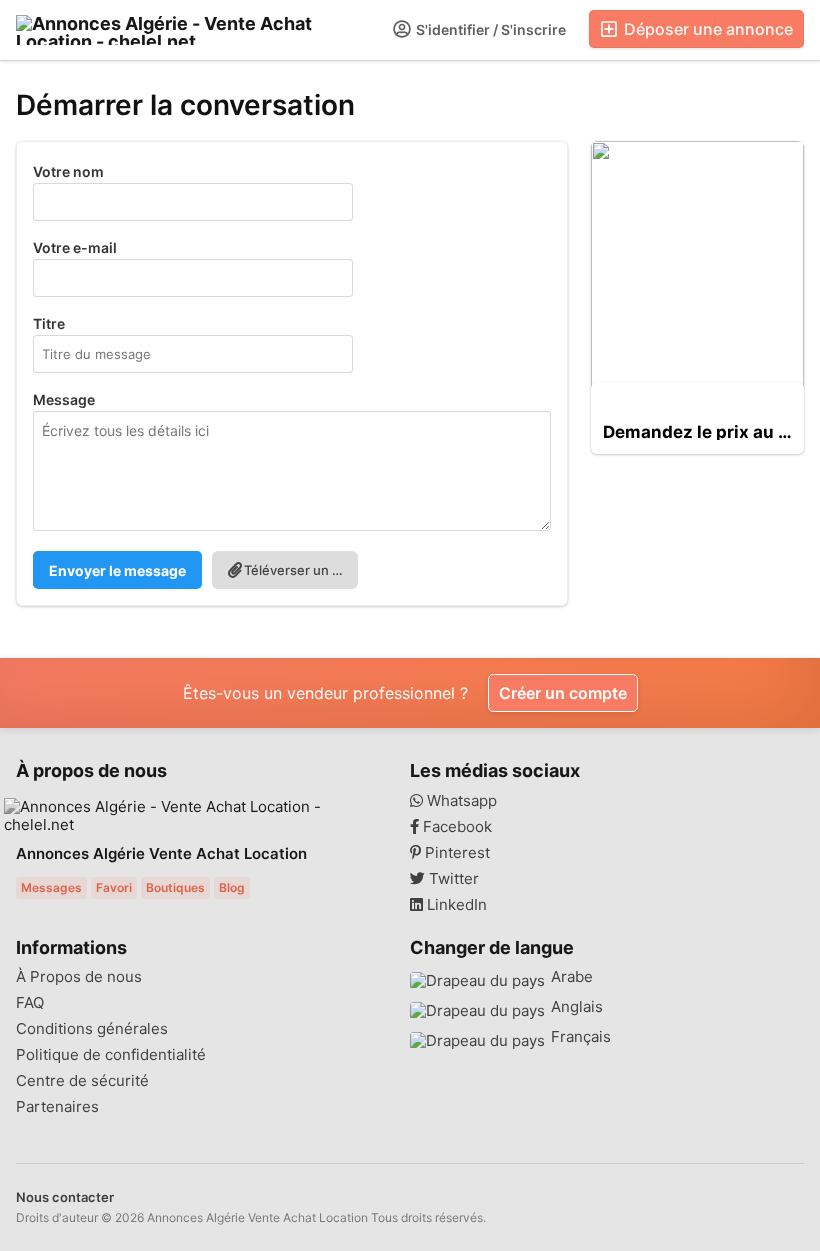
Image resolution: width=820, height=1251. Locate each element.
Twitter (452, 879)
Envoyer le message (117, 570)
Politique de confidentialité (111, 1055)
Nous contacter (65, 1197)
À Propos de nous (79, 977)
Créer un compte (563, 693)
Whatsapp (460, 801)
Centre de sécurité (82, 1081)
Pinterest (455, 853)
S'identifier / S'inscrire (489, 29)
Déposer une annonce (706, 29)
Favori (114, 887)
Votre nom (68, 171)
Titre (49, 323)
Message (64, 399)
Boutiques (175, 887)
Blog (232, 887)
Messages (51, 887)
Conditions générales (92, 1029)
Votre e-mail (75, 247)
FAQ (30, 1003)
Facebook (455, 827)
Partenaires (57, 1107)
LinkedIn (455, 905)
